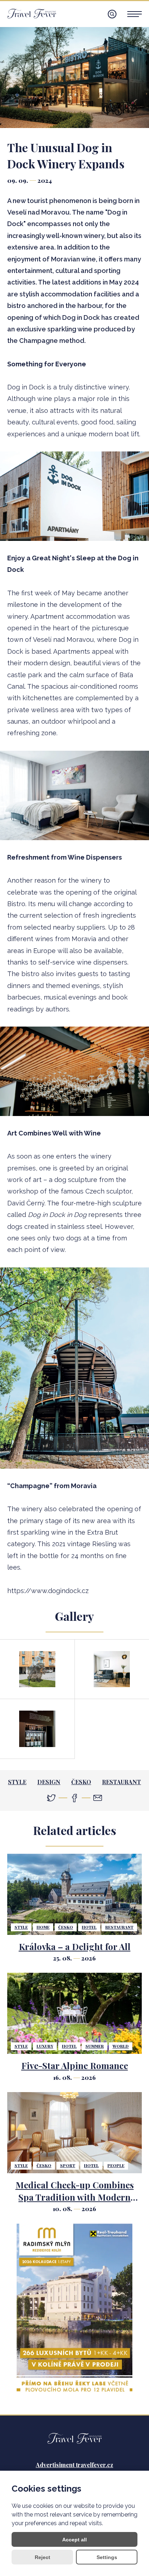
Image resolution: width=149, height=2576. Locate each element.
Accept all (74, 2540)
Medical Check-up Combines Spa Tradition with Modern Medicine (75, 2197)
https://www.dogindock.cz (48, 1591)
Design (49, 1782)
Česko (81, 1782)
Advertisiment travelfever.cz (74, 2465)
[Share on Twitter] (51, 1798)
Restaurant (122, 1782)
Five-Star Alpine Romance (75, 2065)
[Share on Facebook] (74, 1798)
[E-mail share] (98, 1798)
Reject (42, 2557)
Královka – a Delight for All (75, 1946)
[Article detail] (74, 1894)
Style (17, 1782)
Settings (107, 2557)
